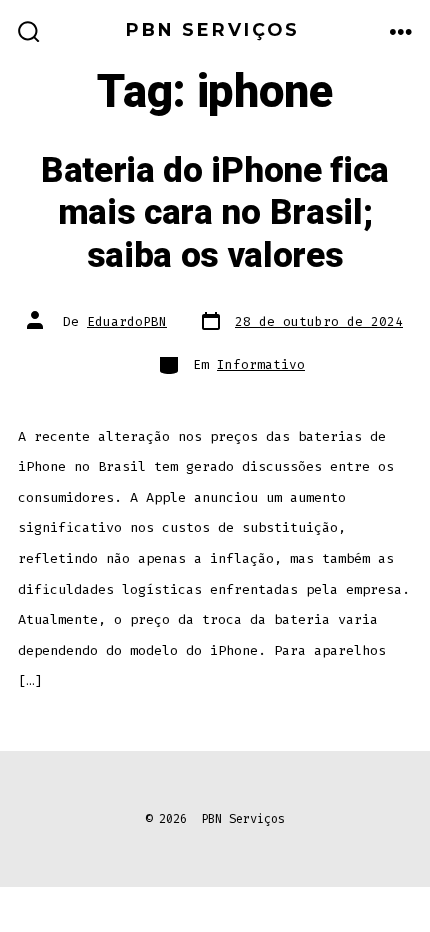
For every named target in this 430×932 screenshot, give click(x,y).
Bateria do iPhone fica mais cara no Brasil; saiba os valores (215, 213)
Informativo (261, 364)
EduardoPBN (127, 321)
